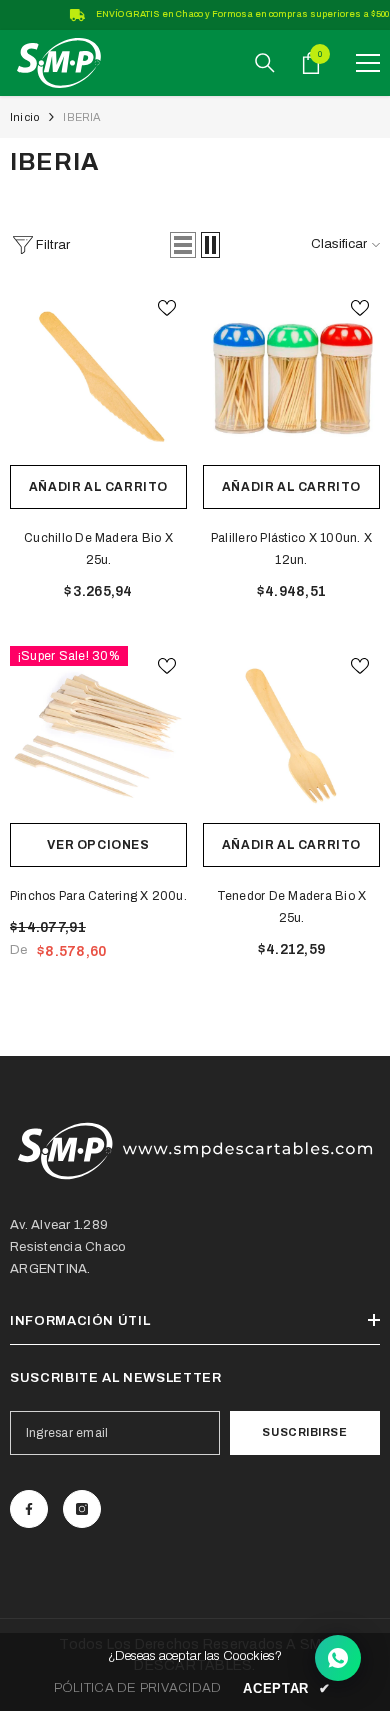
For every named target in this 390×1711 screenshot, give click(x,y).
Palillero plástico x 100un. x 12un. (291, 549)
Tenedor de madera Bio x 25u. (292, 907)
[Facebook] (29, 1509)
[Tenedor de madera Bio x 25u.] (291, 734)
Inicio (25, 117)
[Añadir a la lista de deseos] (167, 308)
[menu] (368, 63)
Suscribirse (304, 1432)
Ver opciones (98, 845)
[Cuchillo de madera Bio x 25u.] (98, 376)
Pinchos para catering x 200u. (98, 896)
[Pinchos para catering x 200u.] (98, 734)
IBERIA (82, 117)
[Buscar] (265, 63)
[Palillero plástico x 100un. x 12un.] (291, 376)
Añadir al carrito (98, 487)
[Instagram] (82, 1509)
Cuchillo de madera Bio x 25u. (98, 549)
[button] (183, 245)
